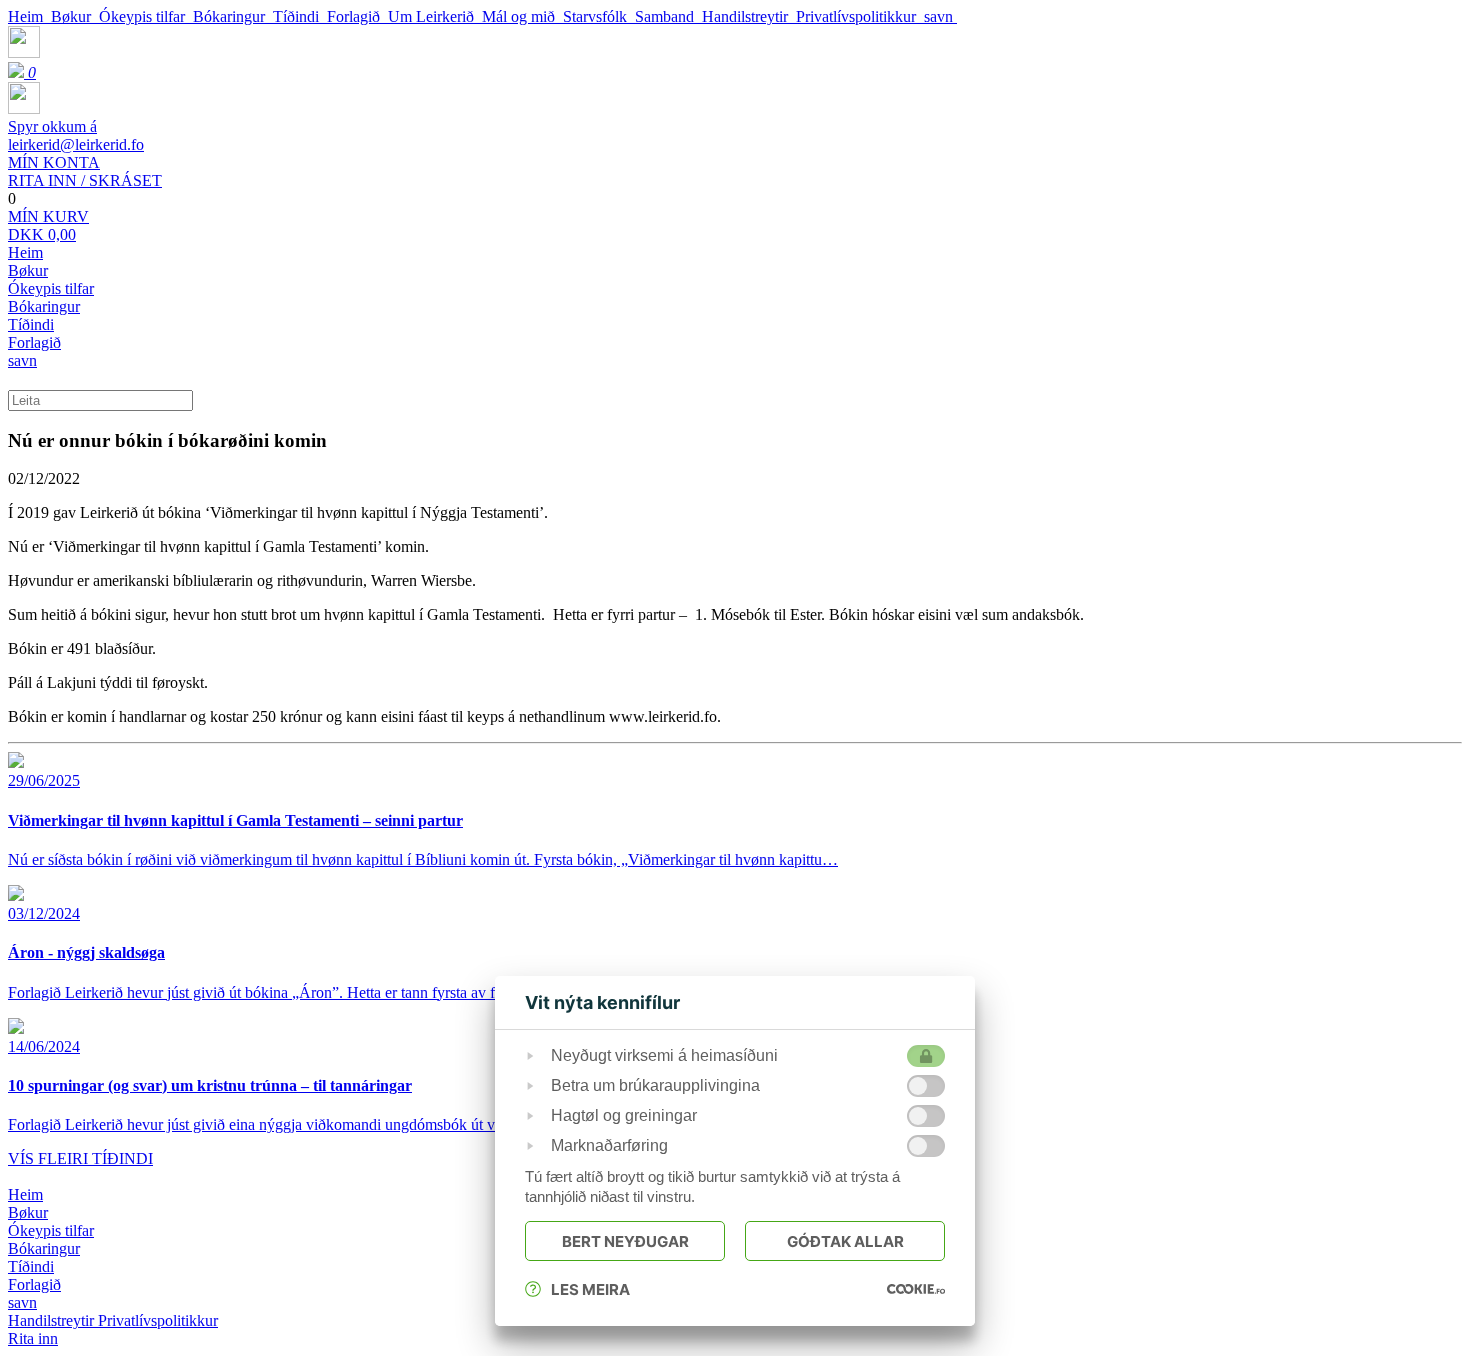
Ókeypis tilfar (146, 16)
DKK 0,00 (48, 225)
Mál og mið (522, 16)
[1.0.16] (916, 1289)
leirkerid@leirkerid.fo (76, 135)
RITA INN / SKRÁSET (85, 171)
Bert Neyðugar (625, 1241)
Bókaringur (233, 16)
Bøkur (75, 16)
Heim (29, 16)
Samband (668, 16)
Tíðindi (300, 16)
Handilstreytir (749, 16)
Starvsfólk (599, 16)
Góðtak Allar (845, 1241)
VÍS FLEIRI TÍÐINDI (80, 1158)
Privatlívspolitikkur (860, 16)
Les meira (590, 1289)
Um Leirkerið (435, 16)
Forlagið (357, 16)
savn (940, 16)
